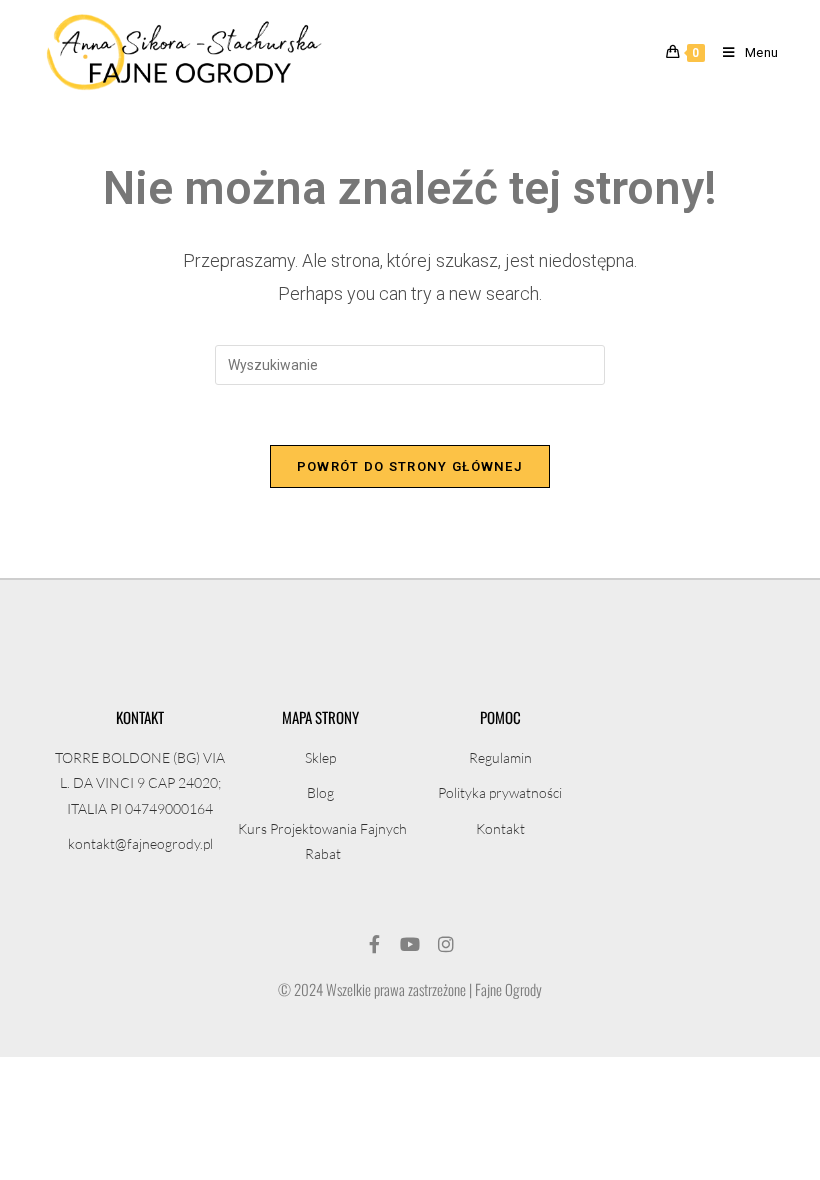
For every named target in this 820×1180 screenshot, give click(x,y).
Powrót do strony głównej (410, 466)
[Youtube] (410, 944)
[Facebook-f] (374, 944)
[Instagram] (446, 944)
